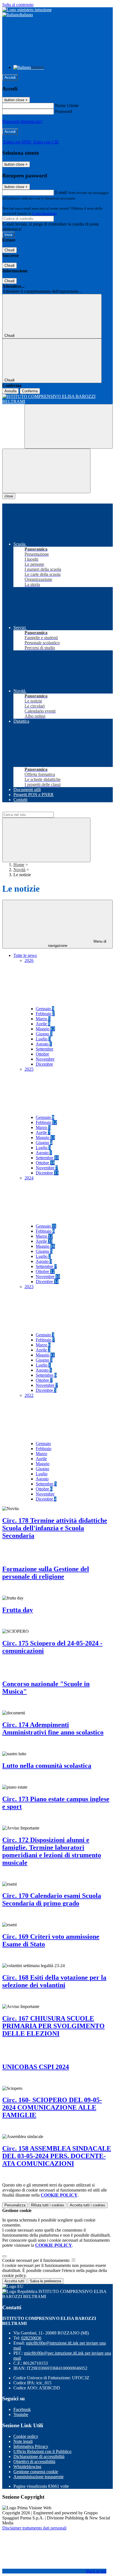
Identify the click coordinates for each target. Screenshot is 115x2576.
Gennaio (45, 1009)
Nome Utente (67, 106)
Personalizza (15, 2205)
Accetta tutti (88, 2205)
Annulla (10, 391)
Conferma (30, 391)
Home (19, 865)
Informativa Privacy (31, 2446)
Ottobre (42, 1054)
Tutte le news (25, 955)
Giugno (44, 1034)
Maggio (45, 1029)
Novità (19, 870)
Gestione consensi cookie (36, 2472)
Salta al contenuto (18, 5)
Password (64, 111)
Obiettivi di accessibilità (34, 2462)
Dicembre (44, 1064)
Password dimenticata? (22, 121)
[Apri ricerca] (69, 426)
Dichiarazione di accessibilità (39, 2456)
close (9, 496)
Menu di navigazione (77, 943)
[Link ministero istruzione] (27, 10)
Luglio (43, 1039)
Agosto (44, 1044)
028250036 (31, 2338)
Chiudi (9, 250)
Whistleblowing (27, 2467)
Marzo (43, 1019)
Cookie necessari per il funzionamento (36, 2260)
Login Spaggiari (44, 213)
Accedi (10, 77)
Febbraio (45, 1014)
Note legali (23, 2441)
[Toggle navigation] (46, 471)
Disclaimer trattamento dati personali (34, 2528)
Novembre (45, 1059)
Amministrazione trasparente (39, 2477)
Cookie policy (26, 2436)
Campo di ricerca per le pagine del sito (36, 809)
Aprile (43, 1024)
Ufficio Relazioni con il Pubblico (42, 2451)
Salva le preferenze (45, 2281)
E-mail (61, 192)
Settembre (45, 1049)
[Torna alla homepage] (57, 399)
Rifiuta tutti (48, 2205)
